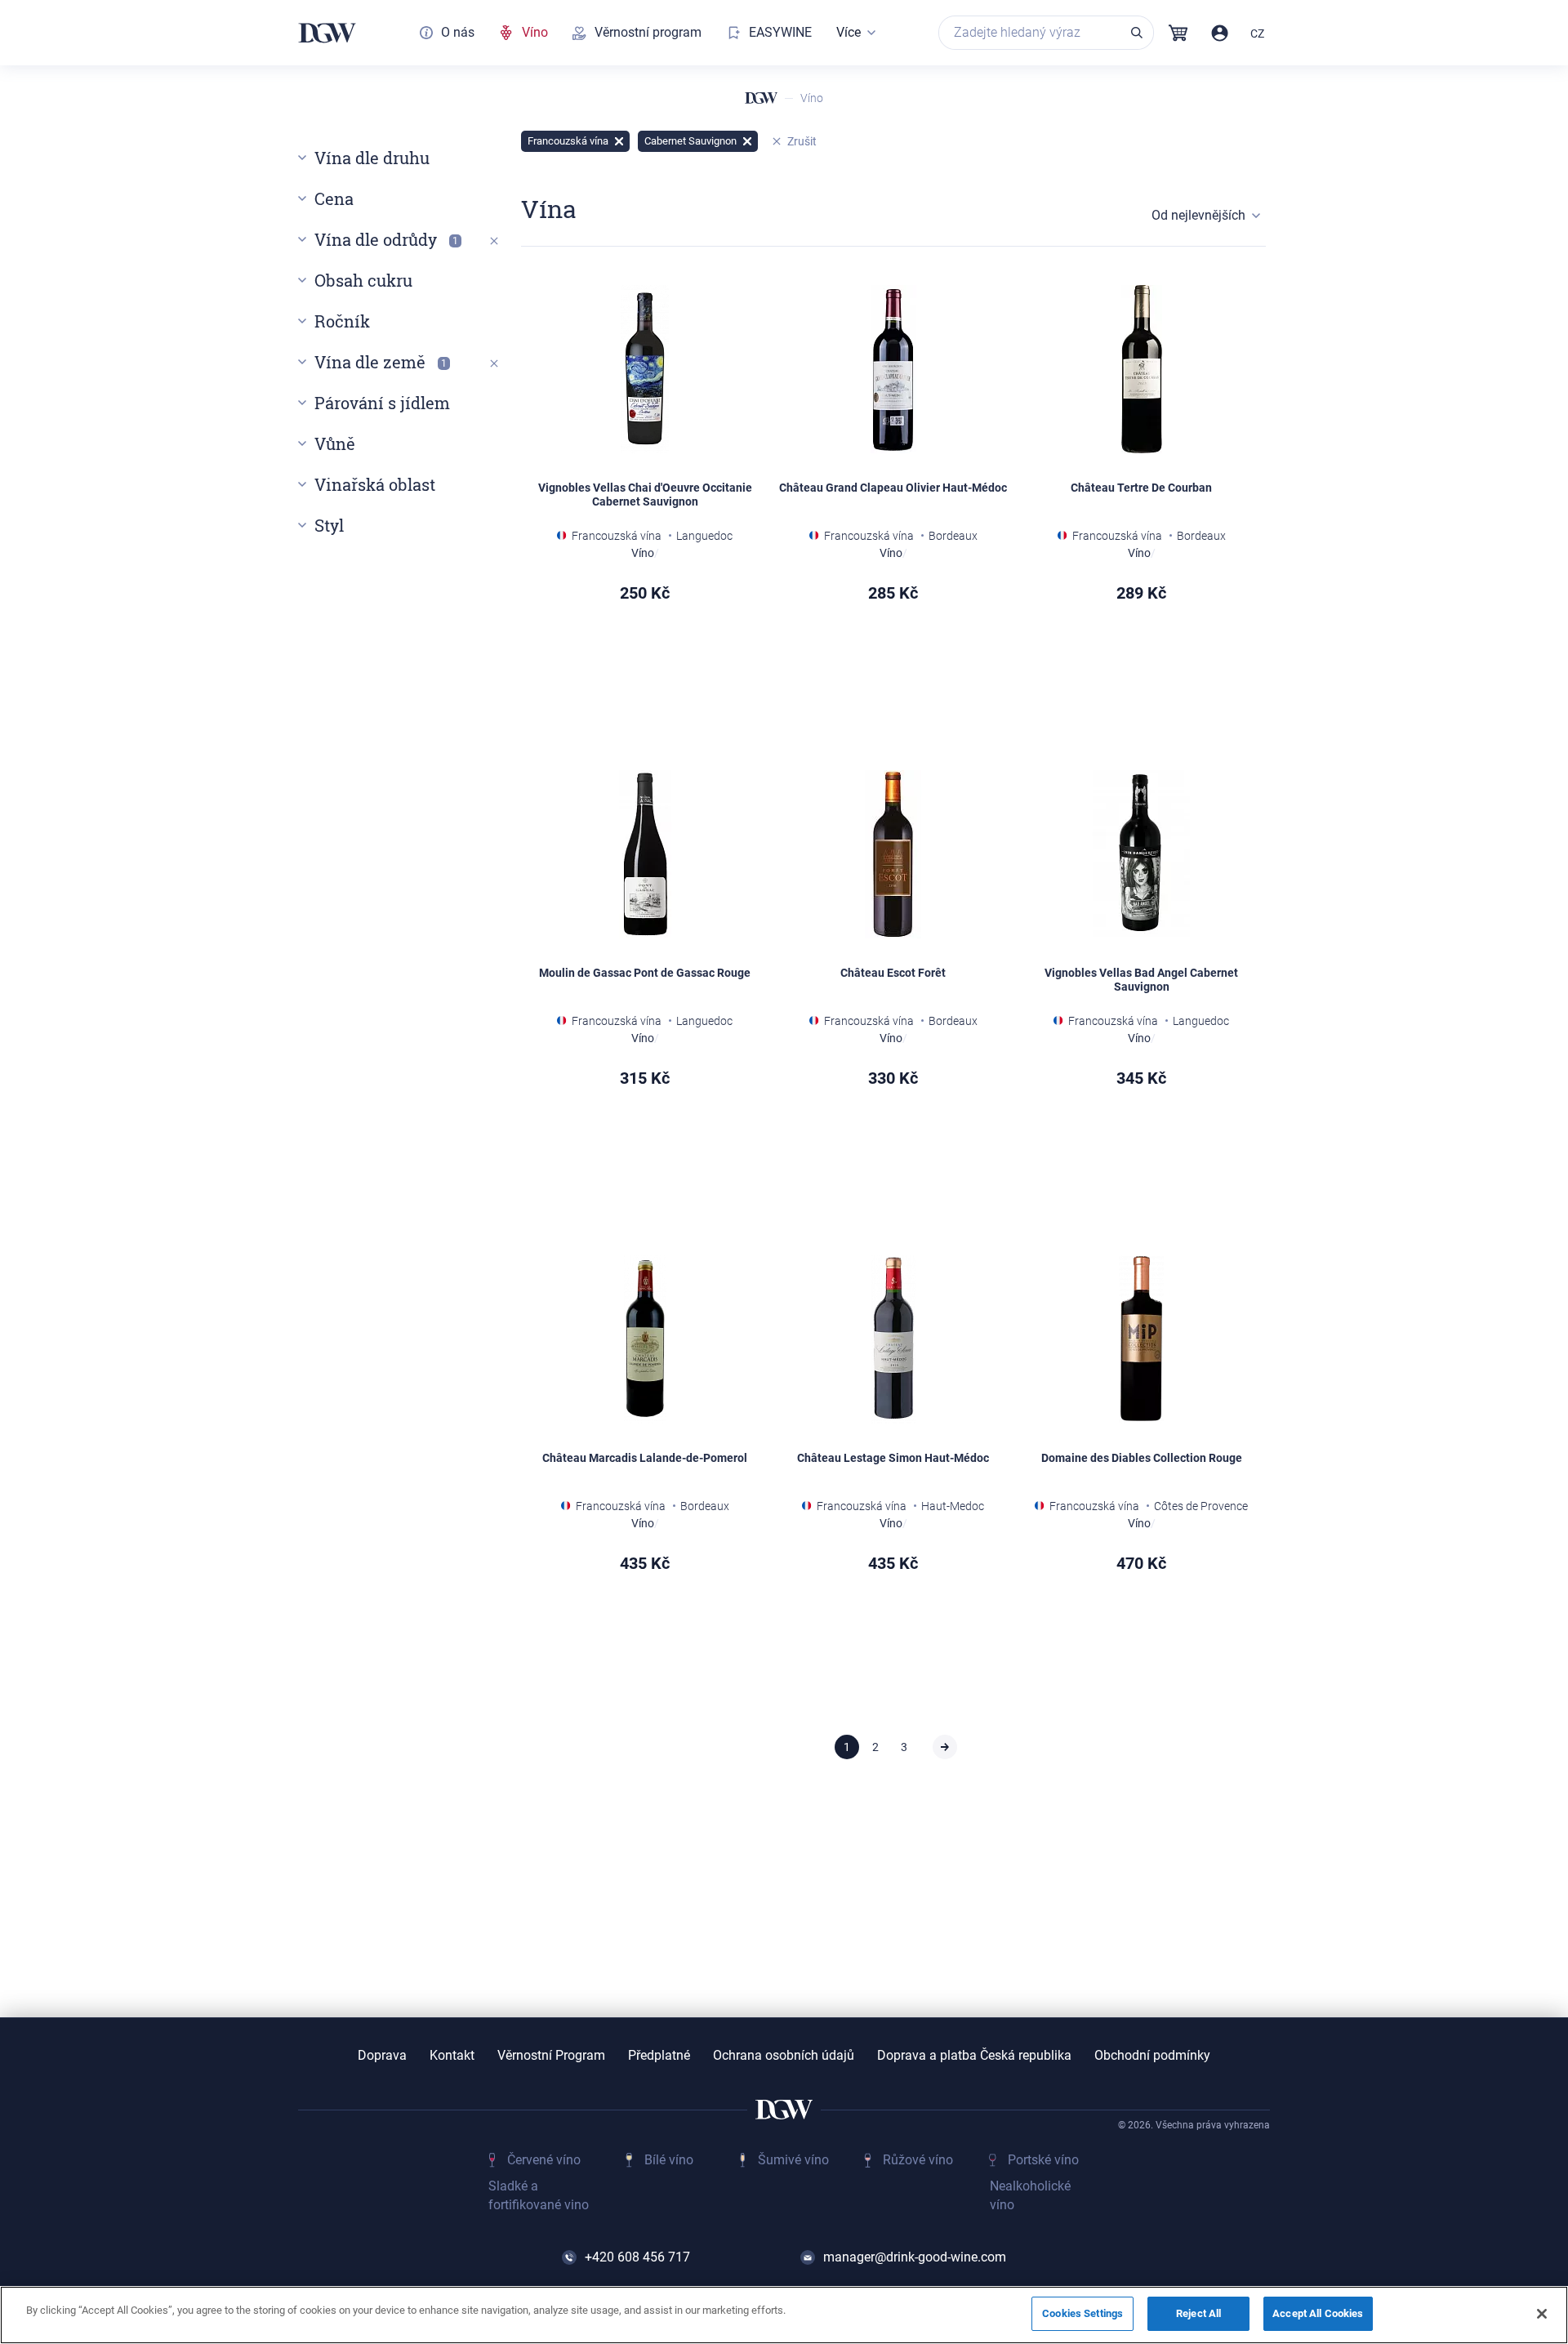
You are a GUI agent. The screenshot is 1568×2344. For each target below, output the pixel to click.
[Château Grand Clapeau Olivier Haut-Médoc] (893, 369)
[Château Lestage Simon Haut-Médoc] (893, 1339)
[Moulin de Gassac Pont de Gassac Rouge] (645, 854)
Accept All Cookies (1318, 2313)
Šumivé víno (793, 2160)
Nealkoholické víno (1030, 2195)
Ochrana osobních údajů (784, 2056)
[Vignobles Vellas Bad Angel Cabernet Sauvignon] (1142, 854)
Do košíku (694, 679)
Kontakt (452, 2056)
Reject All (1198, 2313)
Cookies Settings (1082, 2313)
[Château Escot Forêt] (893, 854)
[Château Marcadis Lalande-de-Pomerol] (645, 1339)
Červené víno (544, 2160)
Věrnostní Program (551, 2056)
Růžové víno (918, 2160)
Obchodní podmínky (1152, 2056)
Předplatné (659, 2056)
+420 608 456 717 (637, 2257)
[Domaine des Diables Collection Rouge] (1142, 1339)
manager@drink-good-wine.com (915, 2257)
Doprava (382, 2056)
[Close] (1542, 2314)
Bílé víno (669, 2160)
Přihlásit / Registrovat (1220, 33)
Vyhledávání (1137, 33)
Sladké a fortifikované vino (539, 2195)
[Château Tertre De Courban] (1142, 369)
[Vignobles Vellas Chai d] (645, 369)
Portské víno (1043, 2160)
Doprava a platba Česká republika (974, 2056)
